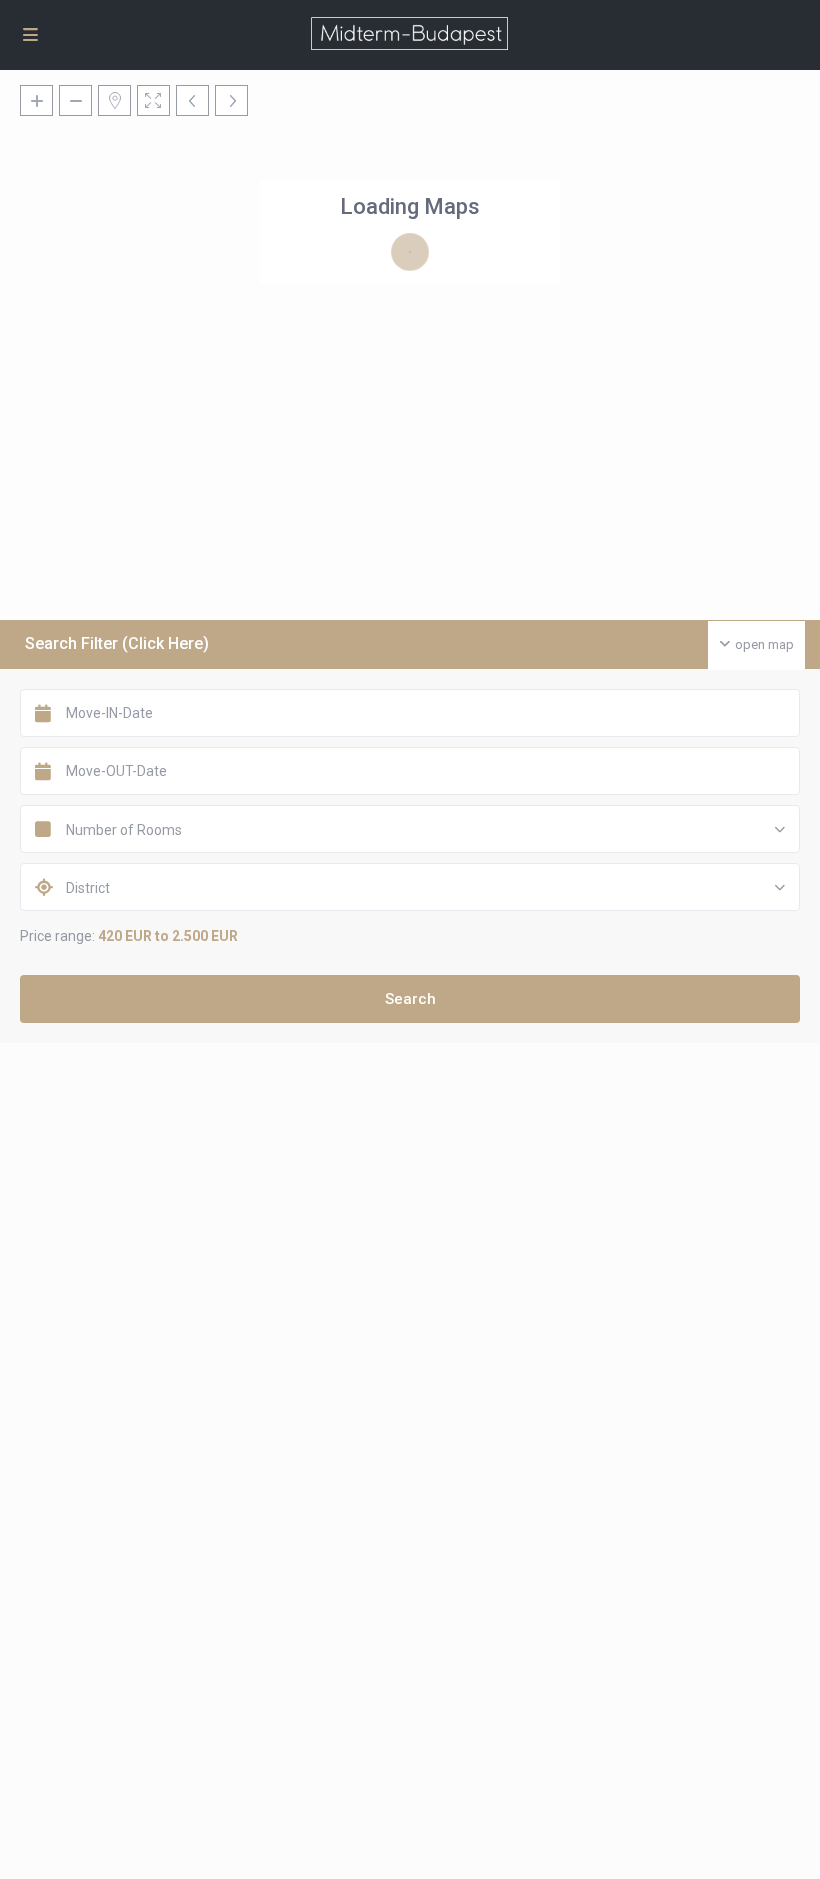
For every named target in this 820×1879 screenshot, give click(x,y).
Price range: (57, 936)
